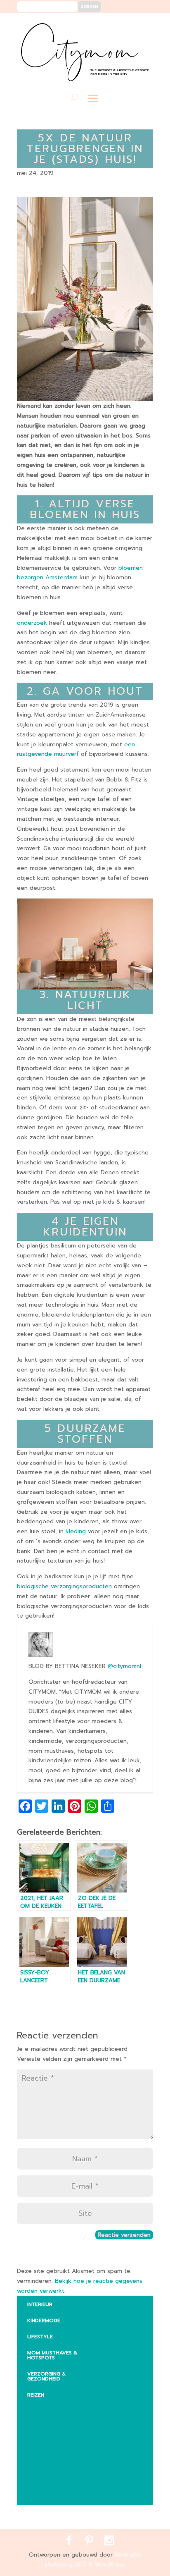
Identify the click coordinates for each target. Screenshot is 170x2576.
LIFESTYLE (40, 2337)
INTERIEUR (40, 2304)
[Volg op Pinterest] (129, 25)
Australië (47, 2424)
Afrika (42, 2408)
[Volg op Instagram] (142, 25)
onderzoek (32, 623)
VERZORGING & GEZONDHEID (46, 2376)
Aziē (39, 2440)
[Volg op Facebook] (117, 25)
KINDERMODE (44, 2320)
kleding (76, 1531)
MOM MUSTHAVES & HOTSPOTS (52, 2355)
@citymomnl (124, 1666)
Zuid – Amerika (54, 2494)
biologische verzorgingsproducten (64, 1586)
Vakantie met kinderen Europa (64, 2459)
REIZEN (36, 2395)
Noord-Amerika (55, 2478)
